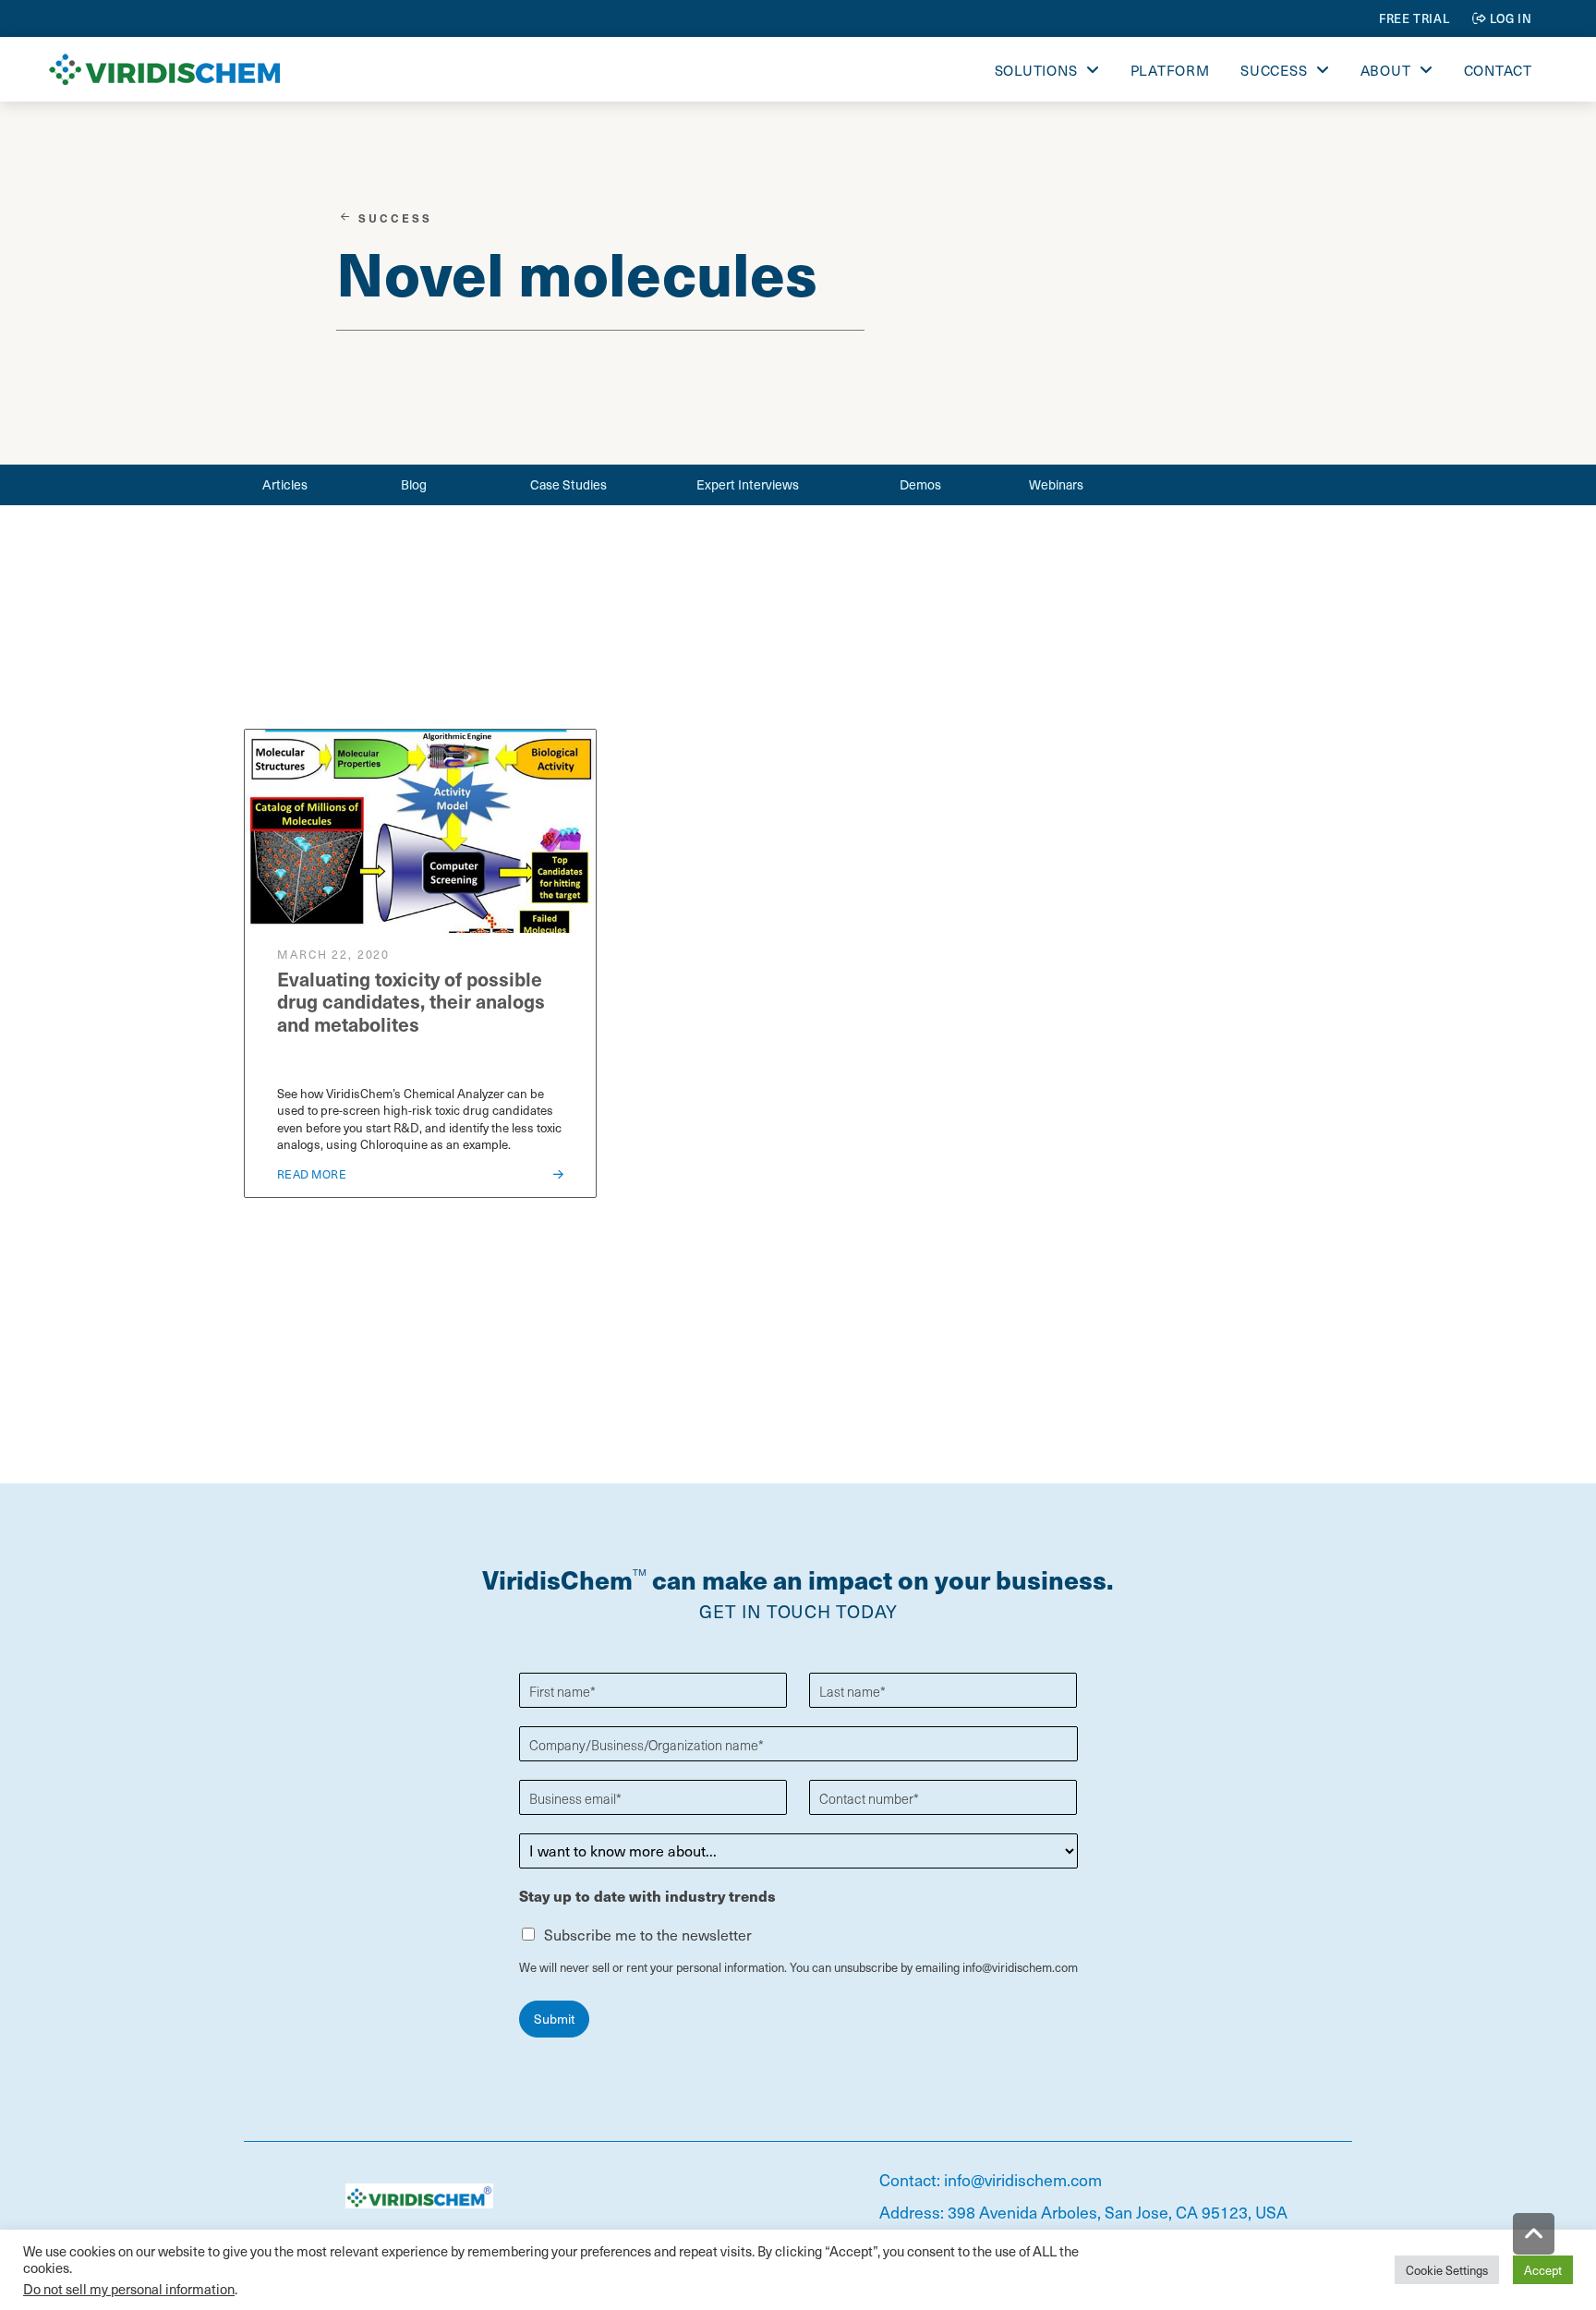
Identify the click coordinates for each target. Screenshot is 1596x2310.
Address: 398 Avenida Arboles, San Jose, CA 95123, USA (1083, 2212)
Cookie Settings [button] (1447, 2270)
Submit (554, 2019)
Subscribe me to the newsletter (648, 1934)
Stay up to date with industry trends (647, 1897)
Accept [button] (1543, 2270)
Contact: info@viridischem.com (991, 2179)
